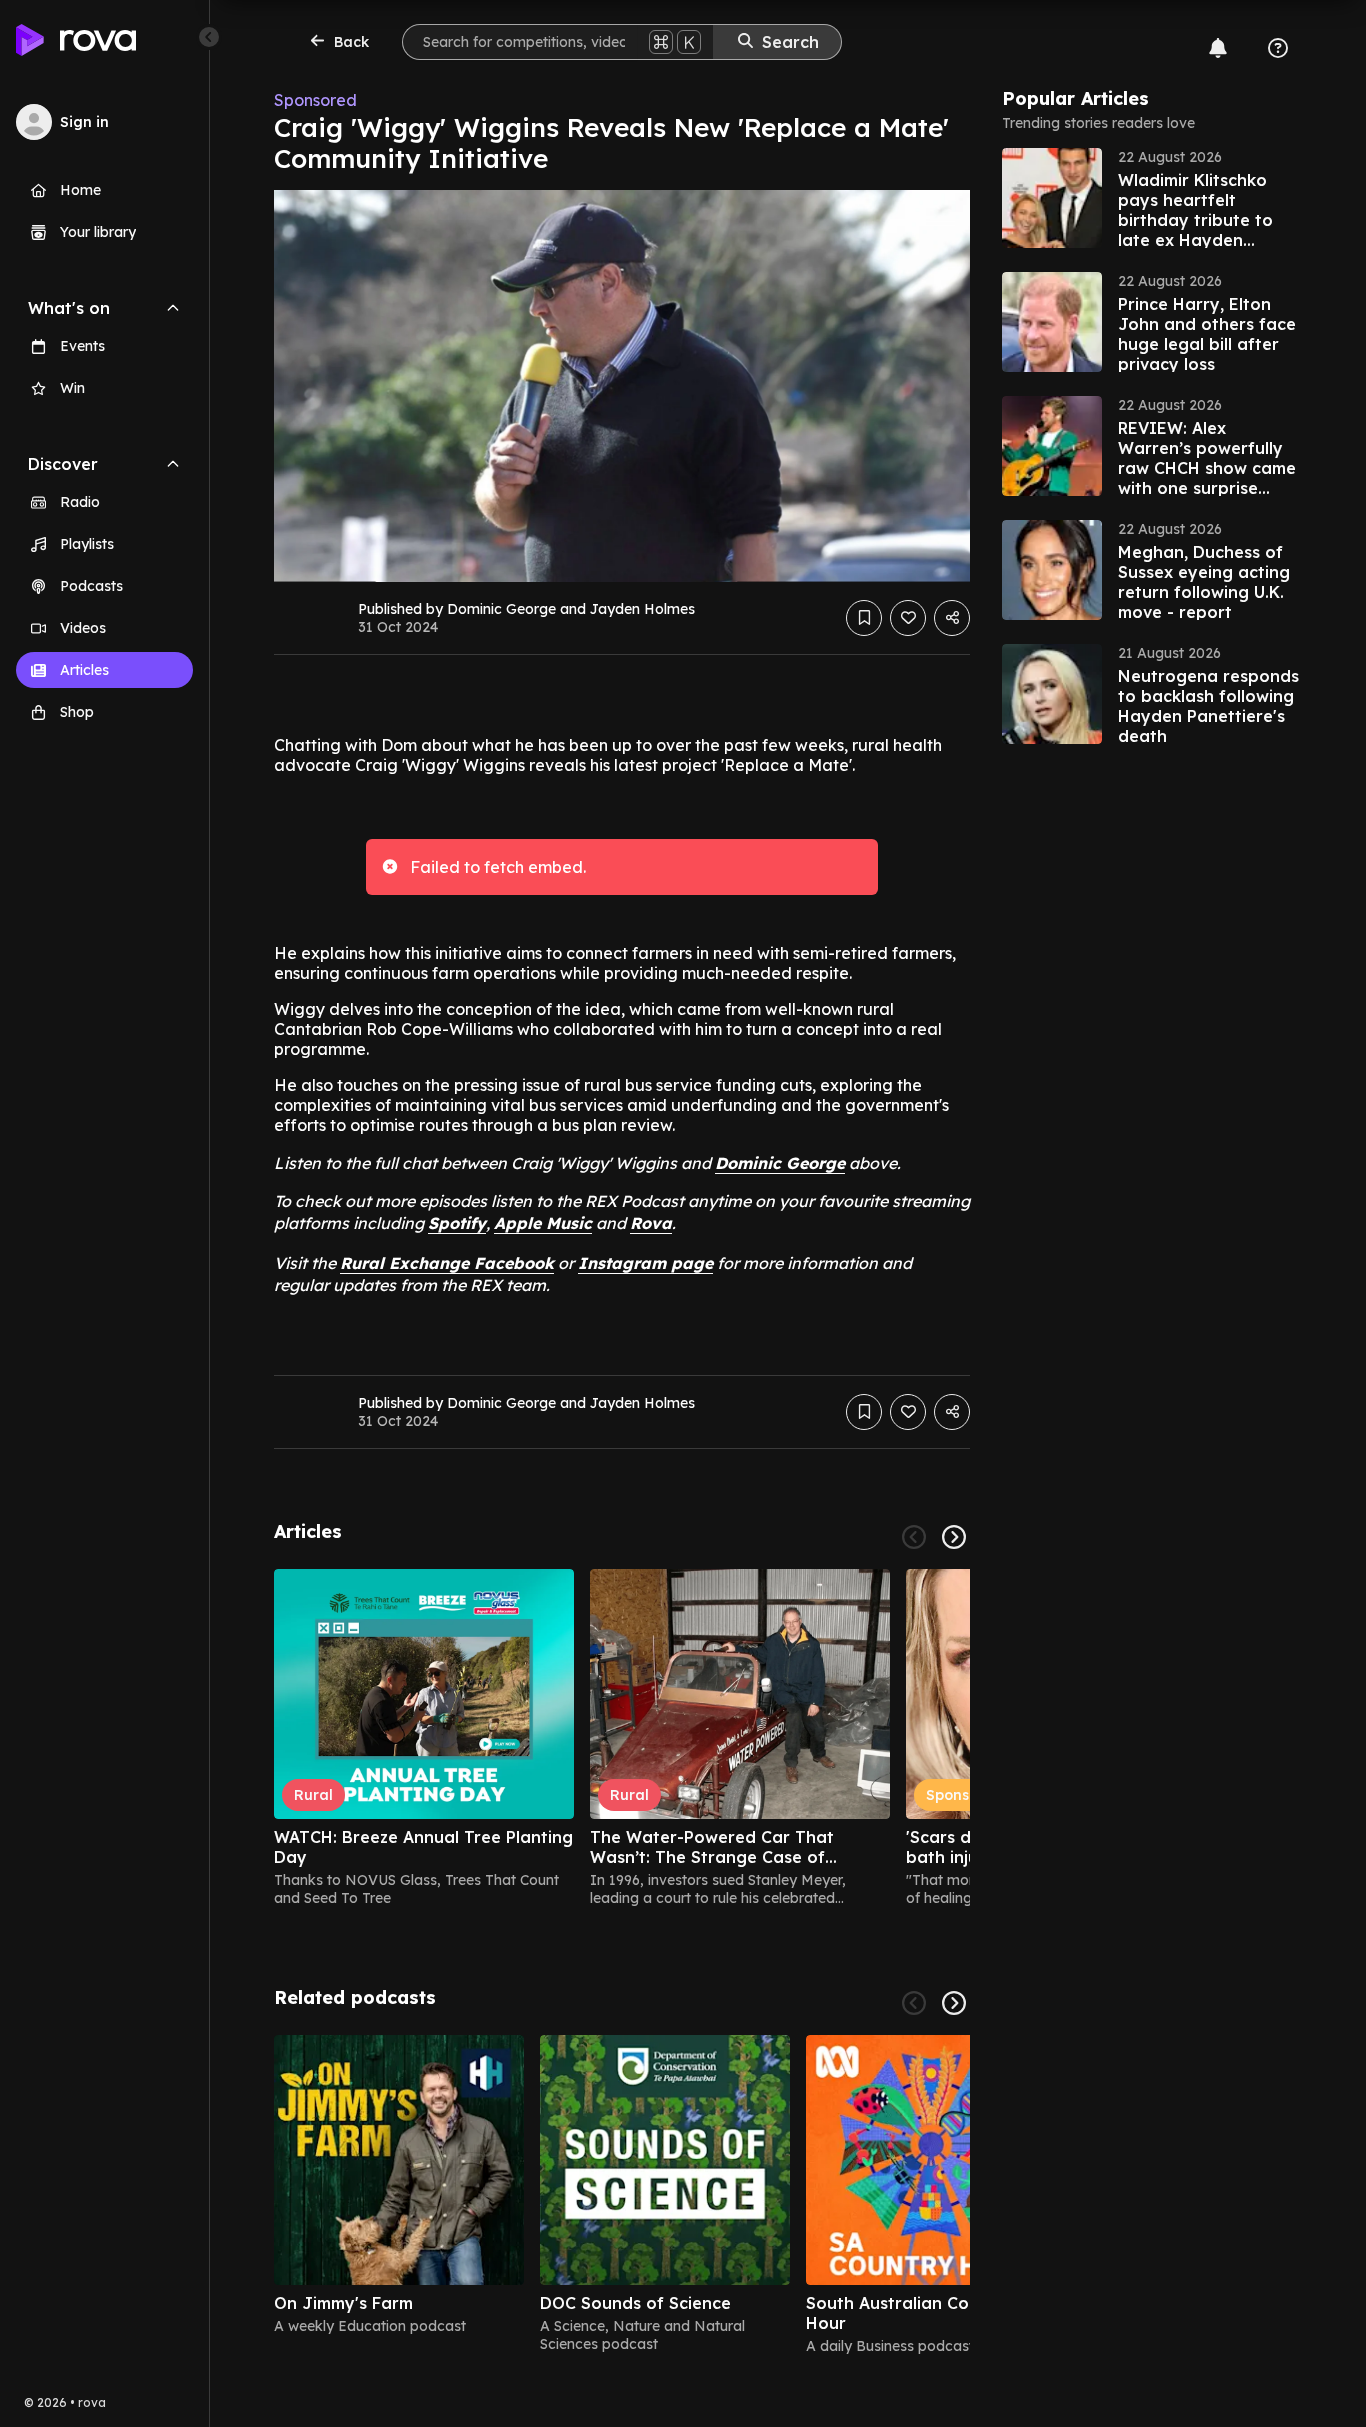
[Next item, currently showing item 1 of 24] (954, 1537)
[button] (1152, 198)
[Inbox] (1218, 48)
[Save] (864, 618)
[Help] (1278, 48)
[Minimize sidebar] (209, 37)
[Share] (952, 618)
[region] (622, 1738)
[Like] (908, 618)
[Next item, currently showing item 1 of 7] (954, 2003)
